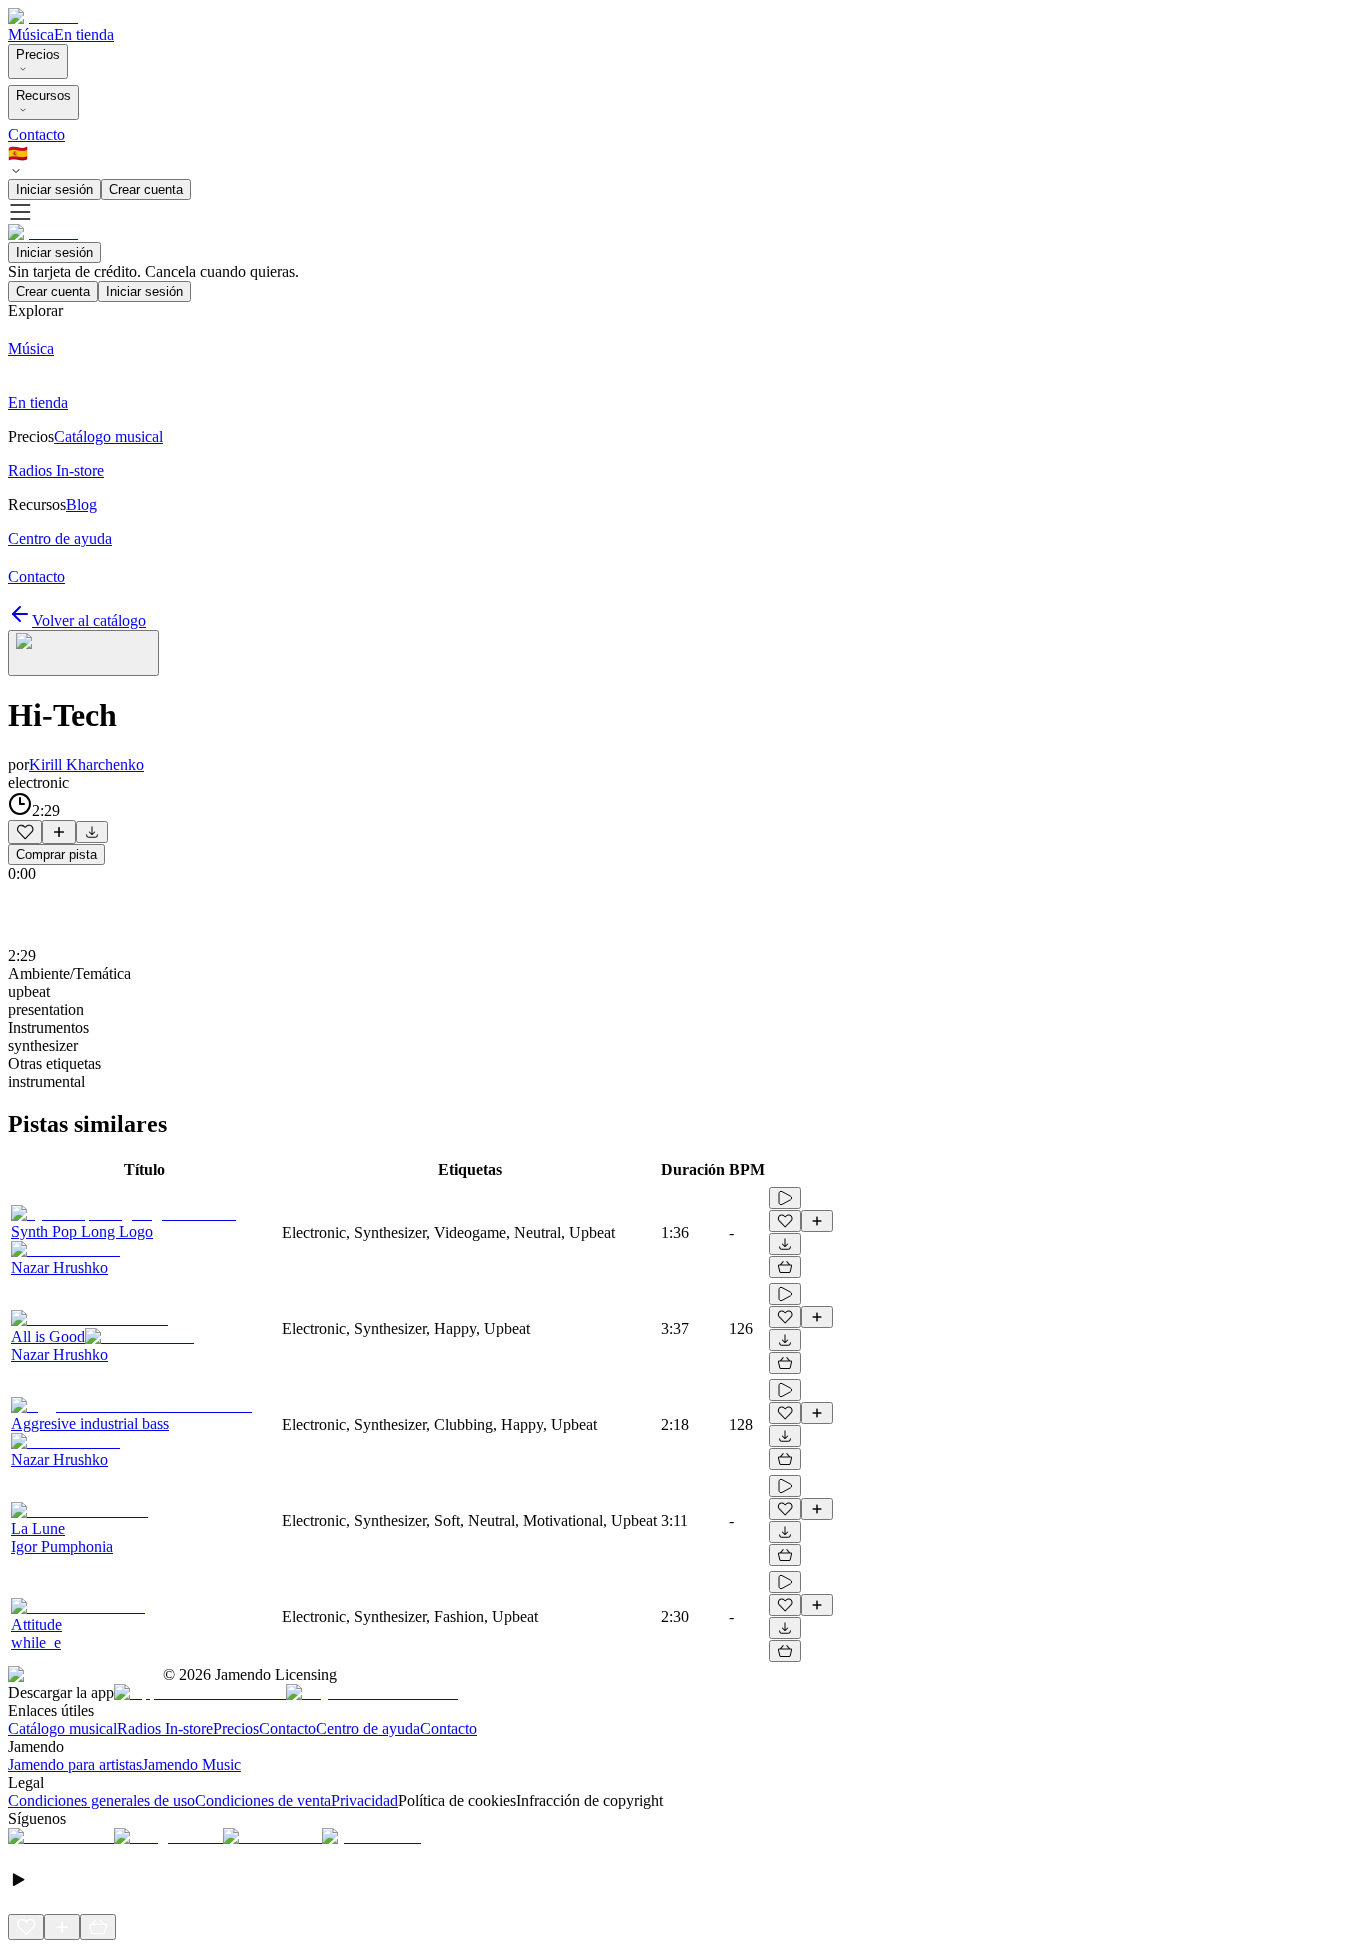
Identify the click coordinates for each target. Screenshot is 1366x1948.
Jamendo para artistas (75, 1764)
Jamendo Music (191, 1764)
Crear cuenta (146, 189)
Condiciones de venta (263, 1800)
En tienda (84, 34)
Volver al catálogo (89, 620)
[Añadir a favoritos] (25, 832)
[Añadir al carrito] (785, 1267)
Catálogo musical (62, 1728)
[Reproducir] (785, 1198)
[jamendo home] (43, 16)
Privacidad (364, 1800)
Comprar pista (56, 854)
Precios (38, 54)
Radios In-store (165, 1728)
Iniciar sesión (54, 189)
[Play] (83, 653)
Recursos (43, 95)
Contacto (36, 134)
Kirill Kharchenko (86, 764)
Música (31, 34)
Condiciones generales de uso (101, 1800)
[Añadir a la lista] (59, 832)
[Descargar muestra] (92, 832)
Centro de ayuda (368, 1728)
